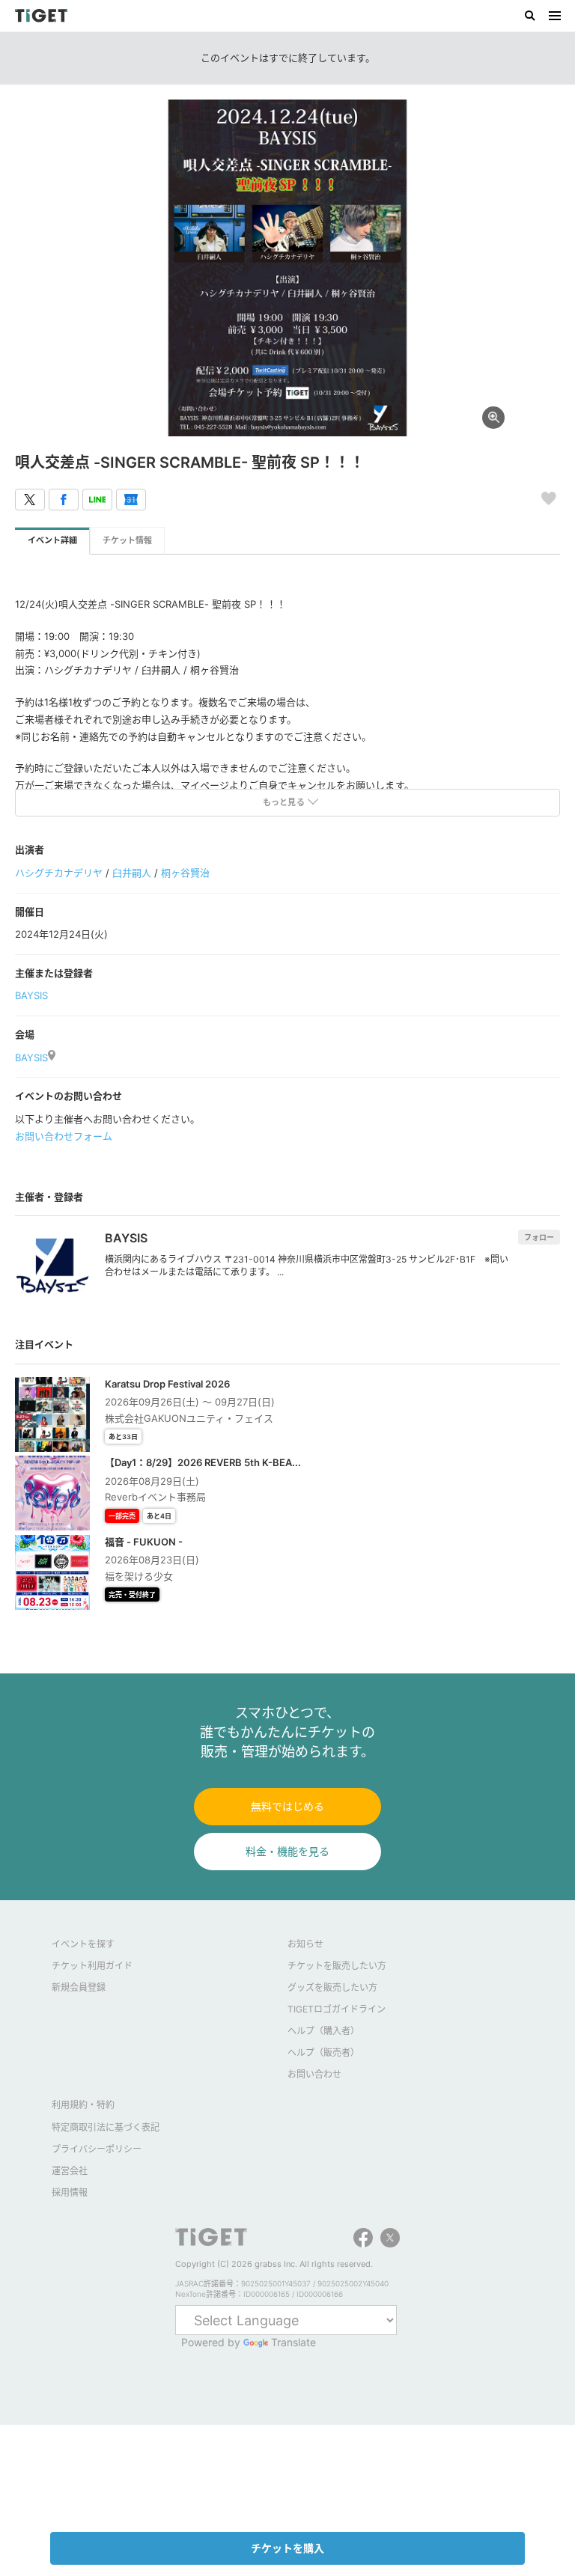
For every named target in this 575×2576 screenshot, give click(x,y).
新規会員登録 (79, 1987)
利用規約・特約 (83, 2105)
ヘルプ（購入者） (323, 2031)
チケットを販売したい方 (337, 1966)
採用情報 (70, 2192)
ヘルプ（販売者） (323, 2052)
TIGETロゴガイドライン (337, 2009)
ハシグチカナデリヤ (59, 873)
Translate (293, 2342)
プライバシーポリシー (97, 2149)
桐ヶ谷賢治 (185, 873)
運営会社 (70, 2171)
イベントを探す (83, 1944)
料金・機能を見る (287, 1851)
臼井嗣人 (132, 873)
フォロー (539, 1237)
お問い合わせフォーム (64, 1136)
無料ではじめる (287, 1806)
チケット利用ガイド (92, 1966)
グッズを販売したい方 (332, 1987)
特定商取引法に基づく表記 (106, 2127)
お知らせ (305, 1944)
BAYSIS (31, 995)
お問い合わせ (314, 2074)
